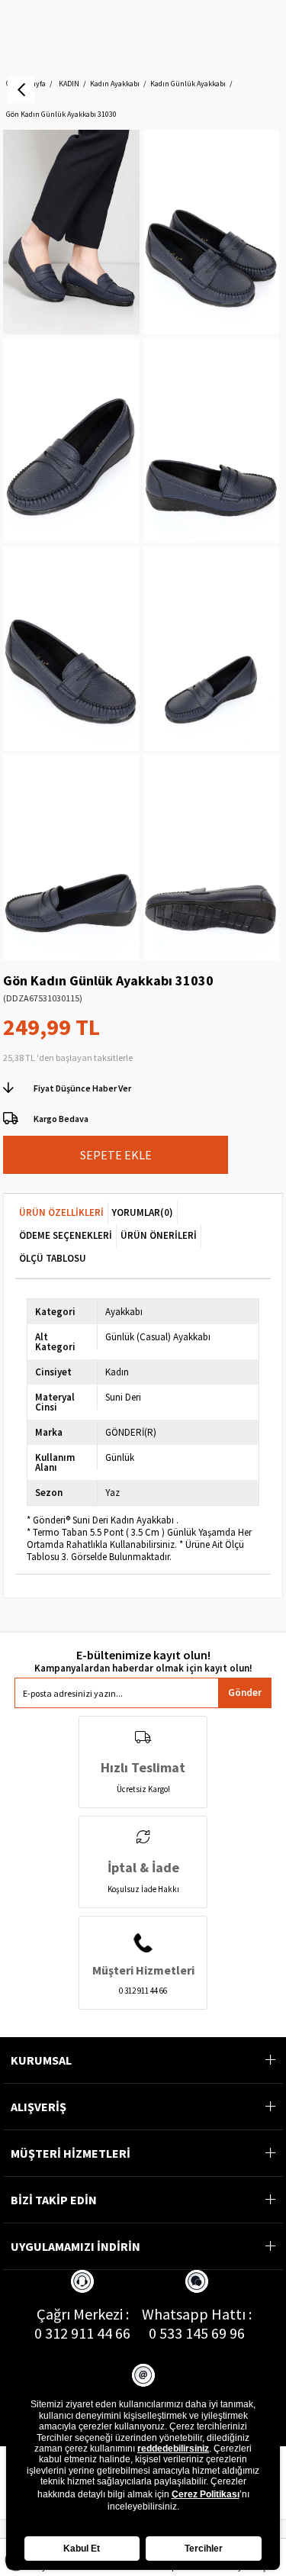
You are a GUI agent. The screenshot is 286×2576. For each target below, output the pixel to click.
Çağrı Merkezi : (83, 2314)
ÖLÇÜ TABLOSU (53, 1258)
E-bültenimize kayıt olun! (143, 1655)
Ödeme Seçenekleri (66, 1235)
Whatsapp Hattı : (197, 2314)
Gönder (245, 1693)
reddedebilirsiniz (173, 2449)
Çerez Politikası (206, 2494)
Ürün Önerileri (159, 1235)
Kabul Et (82, 2549)
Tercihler (204, 2549)
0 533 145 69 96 (197, 2333)
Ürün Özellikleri (61, 1212)
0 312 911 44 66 (82, 2333)
